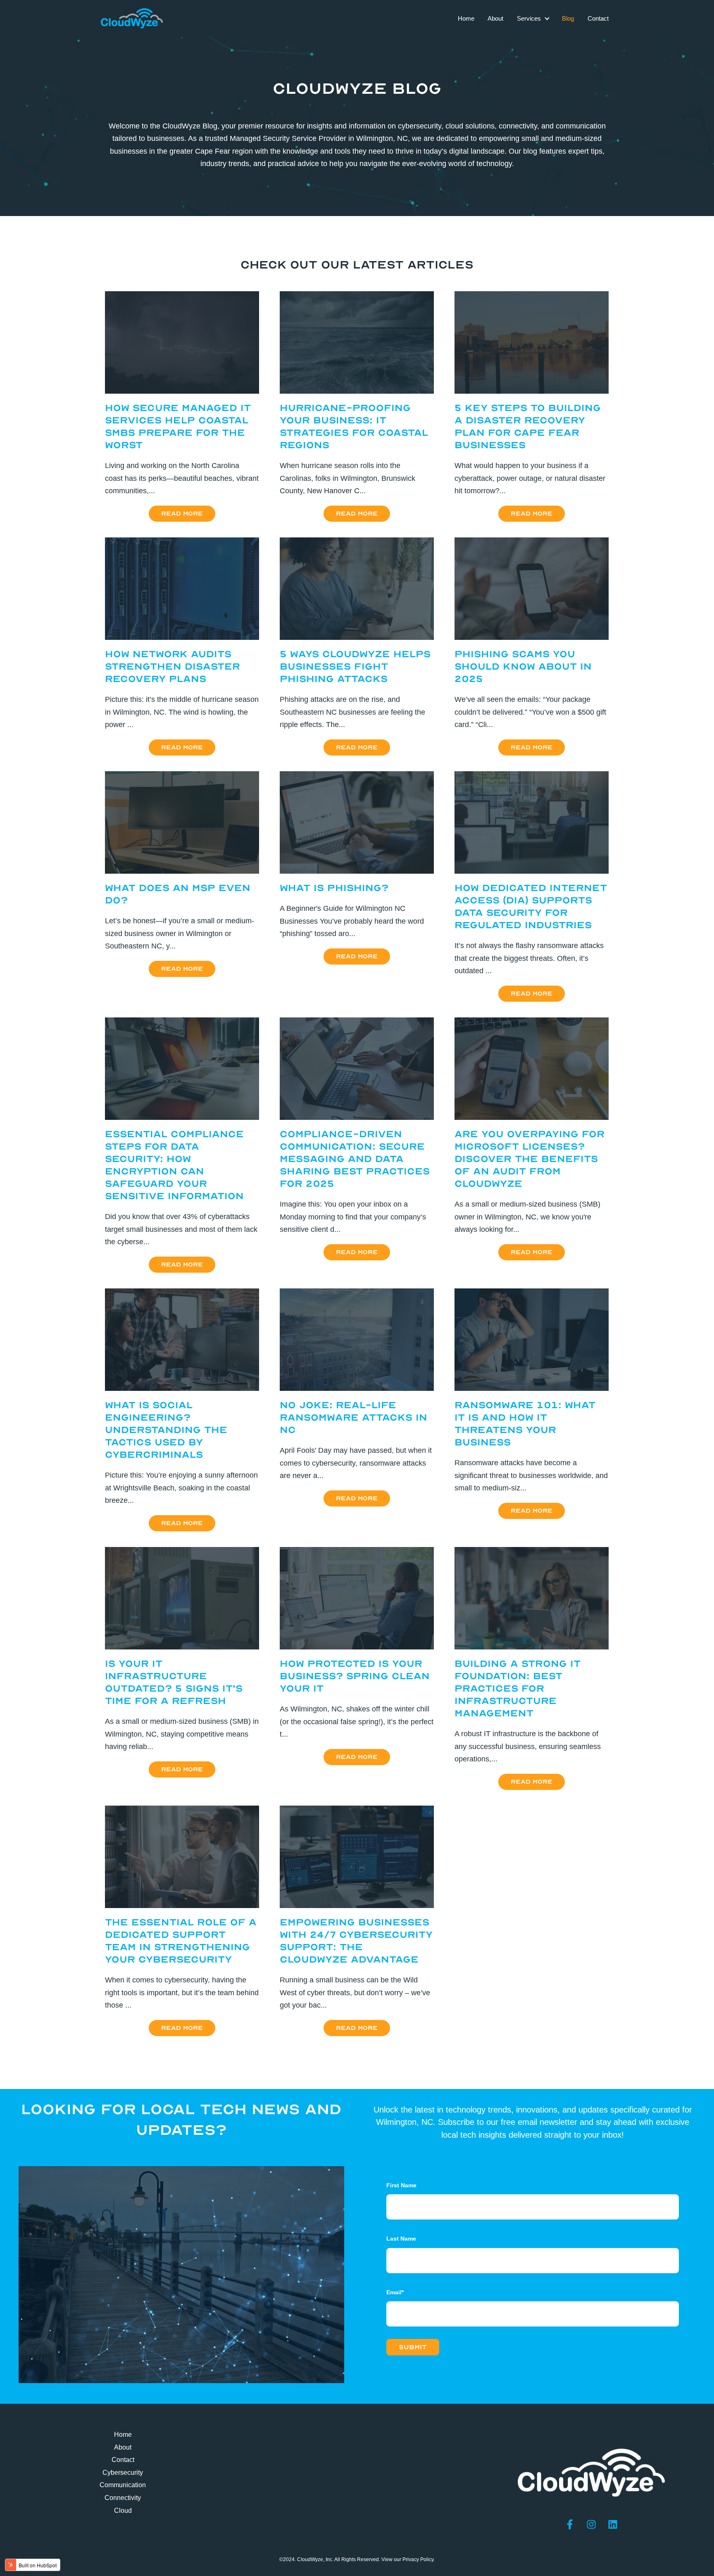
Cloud (123, 2511)
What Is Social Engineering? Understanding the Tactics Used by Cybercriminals (166, 1430)
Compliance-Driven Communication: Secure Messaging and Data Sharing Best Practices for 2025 (355, 1159)
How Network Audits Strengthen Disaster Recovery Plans (173, 667)
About (495, 18)
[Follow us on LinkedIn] (613, 2524)
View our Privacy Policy (407, 2559)
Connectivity (123, 2498)
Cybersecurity (123, 2473)
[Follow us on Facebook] (570, 2524)
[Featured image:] (182, 391)
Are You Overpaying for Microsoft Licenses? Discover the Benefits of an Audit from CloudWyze (530, 1159)
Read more (182, 514)
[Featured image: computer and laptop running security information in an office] (357, 1906)
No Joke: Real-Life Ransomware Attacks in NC (353, 1418)
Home (466, 18)
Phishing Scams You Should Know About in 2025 (523, 667)
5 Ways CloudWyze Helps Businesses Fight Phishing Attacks (355, 667)
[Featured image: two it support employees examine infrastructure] (182, 1906)
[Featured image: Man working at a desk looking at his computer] (357, 1647)
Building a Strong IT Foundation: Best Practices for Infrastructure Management (518, 1688)
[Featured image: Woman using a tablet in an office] (532, 1647)
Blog (568, 18)
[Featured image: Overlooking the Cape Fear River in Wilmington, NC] (357, 1388)
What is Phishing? (334, 888)
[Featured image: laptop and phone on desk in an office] (182, 1117)
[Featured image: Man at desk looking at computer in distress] (532, 1388)
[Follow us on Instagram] (591, 2524)
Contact (598, 18)
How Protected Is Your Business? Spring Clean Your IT (355, 1676)
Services (529, 18)
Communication (123, 2485)
